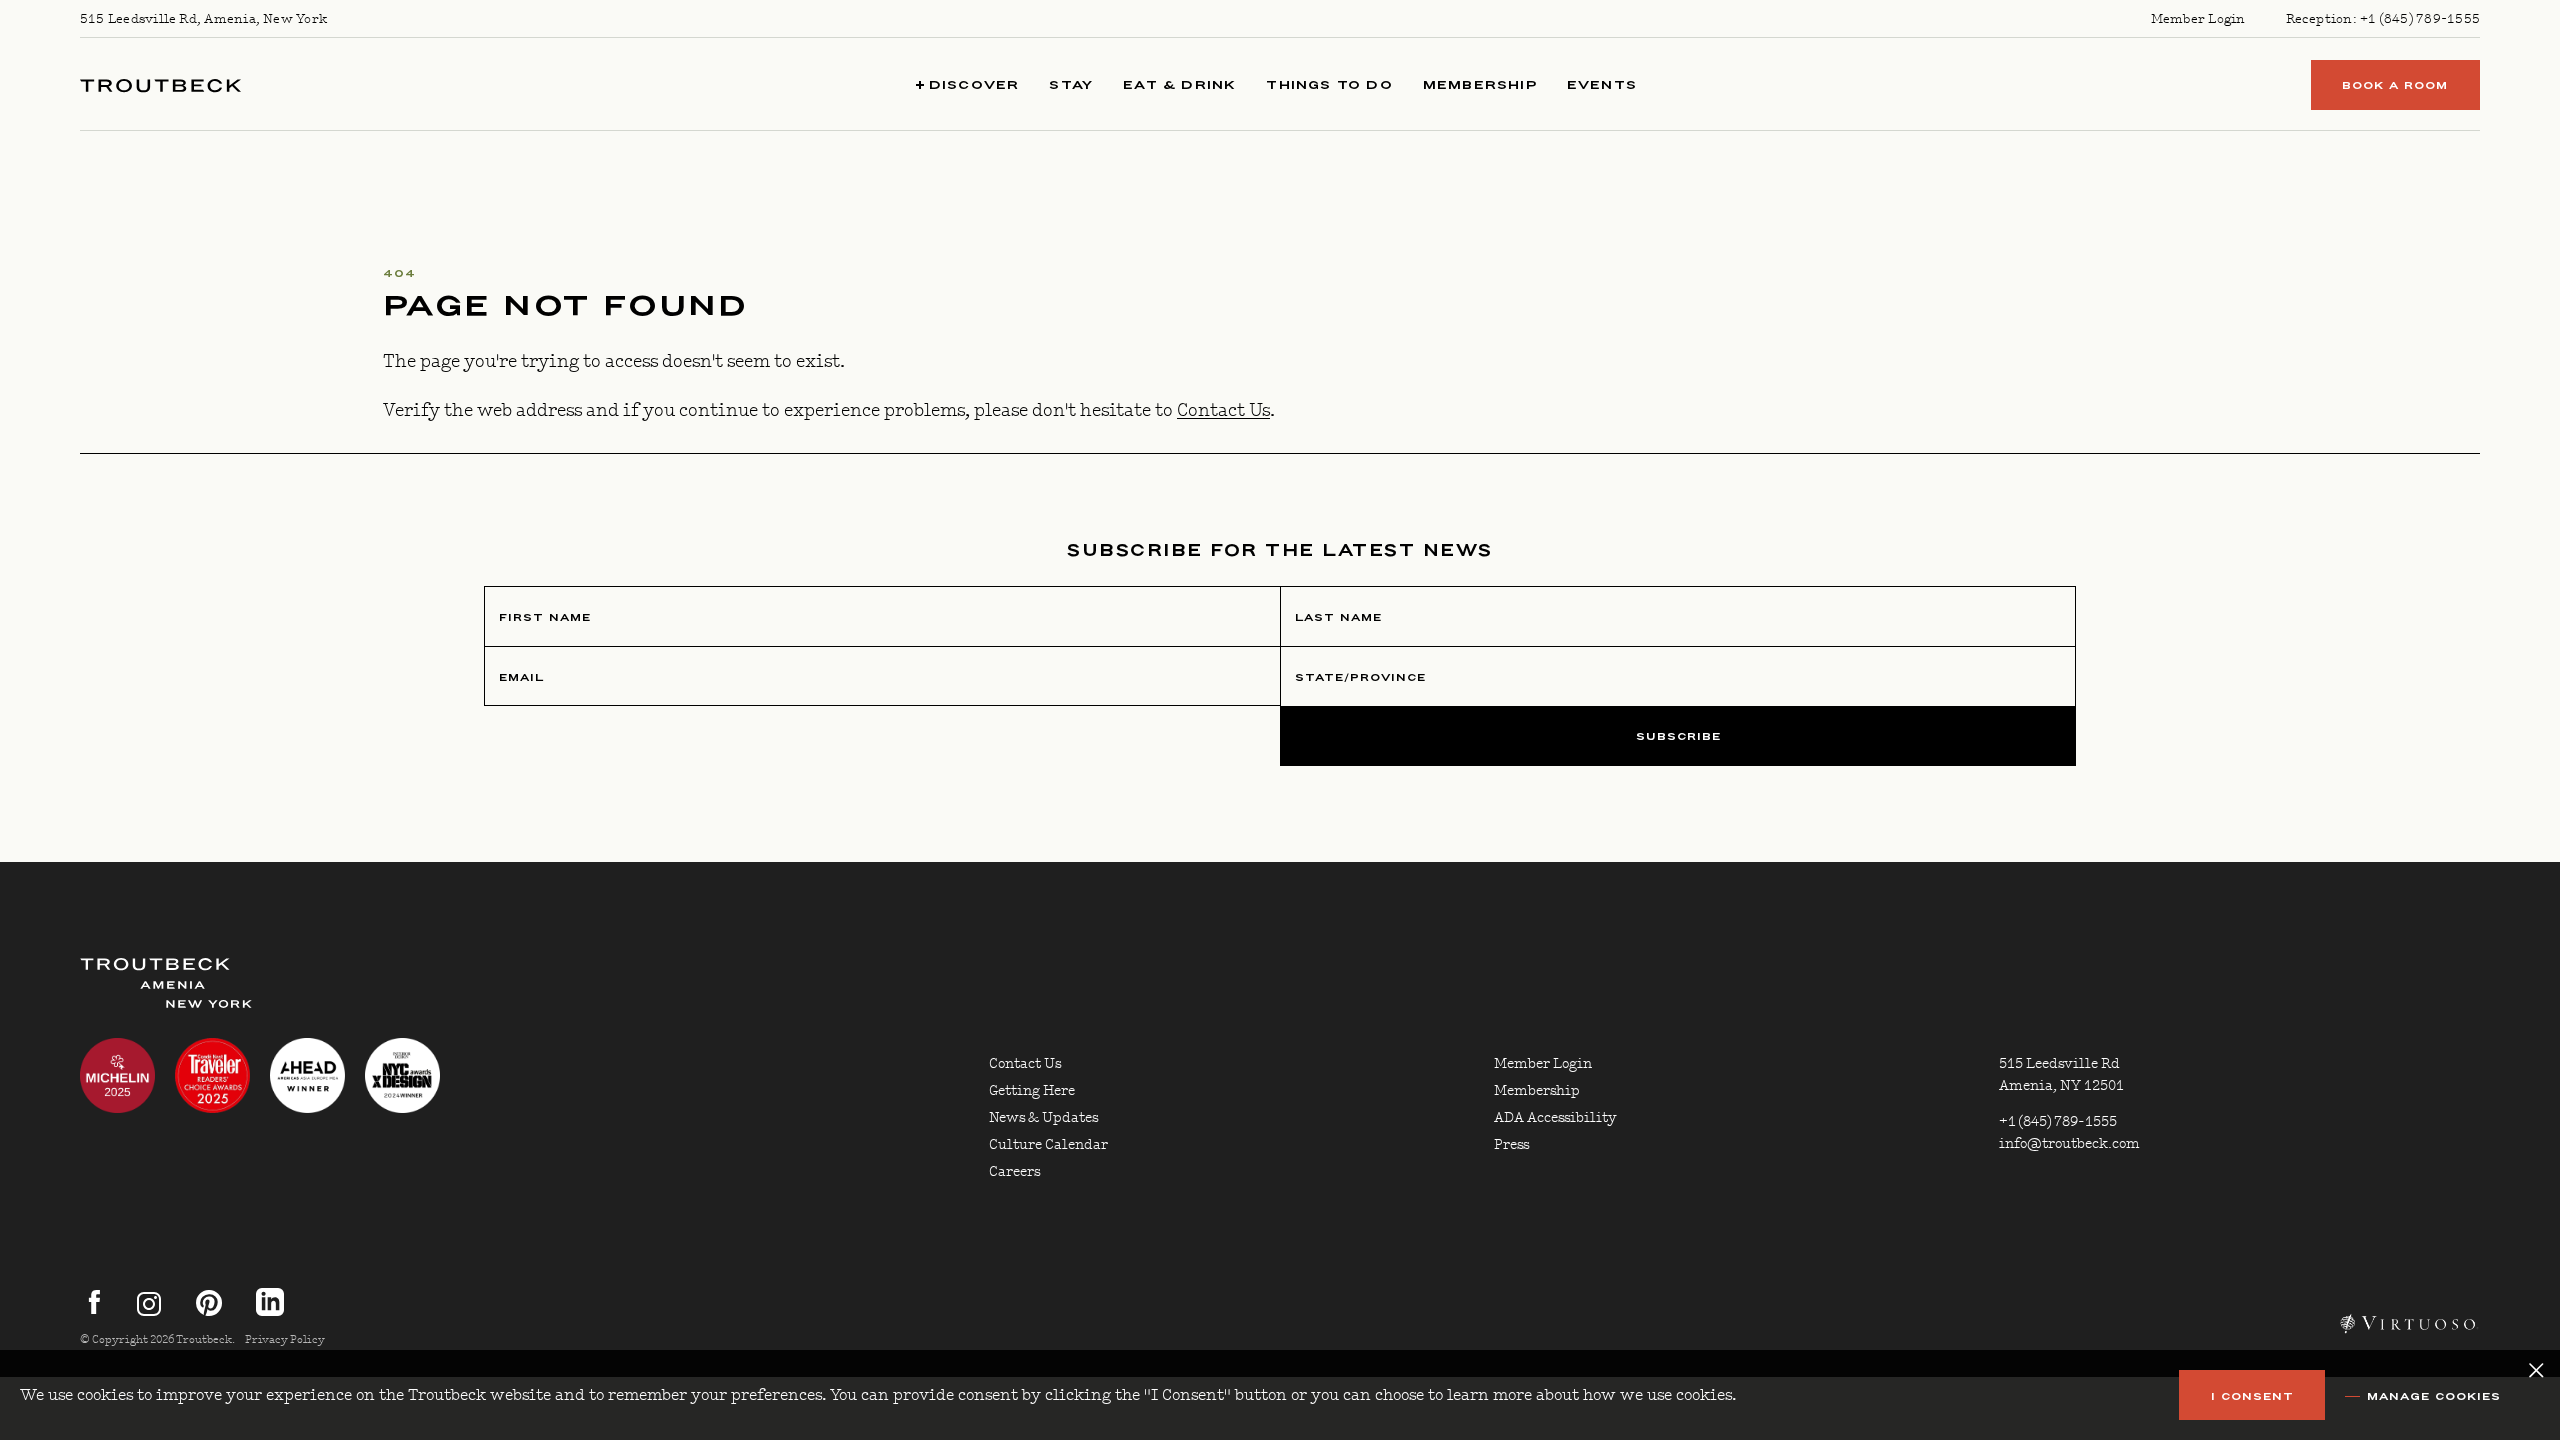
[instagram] (149, 1311)
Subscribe (1678, 736)
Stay (1071, 84)
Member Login (2198, 19)
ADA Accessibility (1555, 1118)
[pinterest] (203, 1311)
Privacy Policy (285, 1340)
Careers (1014, 1172)
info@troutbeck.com (2069, 1144)
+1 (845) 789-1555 (2420, 19)
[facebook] (94, 1311)
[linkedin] (270, 1311)
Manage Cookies (2434, 1396)
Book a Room (2395, 85)
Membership (1480, 84)
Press (1511, 1145)
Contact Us (1223, 411)
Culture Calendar (1048, 1145)
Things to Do (1329, 84)
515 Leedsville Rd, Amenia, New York (203, 19)
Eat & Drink (1179, 84)
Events (1602, 84)
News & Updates (1043, 1118)
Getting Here (1032, 1091)
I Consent (2252, 1396)
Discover (972, 84)
